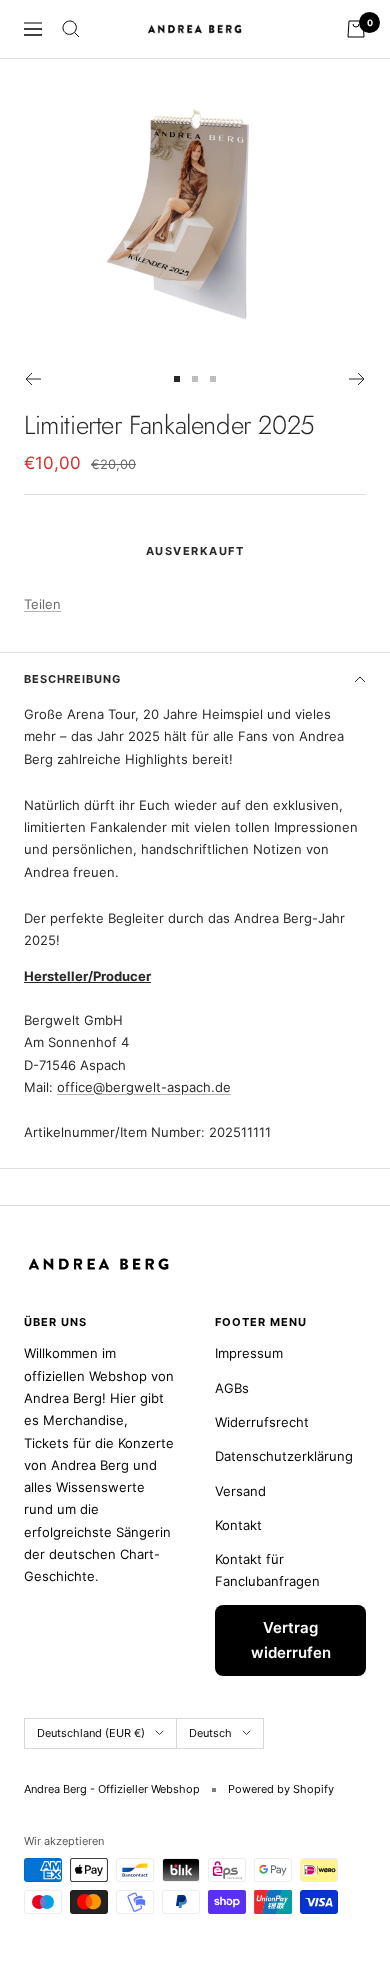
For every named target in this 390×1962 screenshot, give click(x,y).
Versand (240, 1491)
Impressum (249, 1353)
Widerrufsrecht (262, 1422)
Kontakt (238, 1525)
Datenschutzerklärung (284, 1456)
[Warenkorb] (356, 29)
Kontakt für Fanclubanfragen (267, 1570)
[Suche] (71, 29)
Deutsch (210, 1733)
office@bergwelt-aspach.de (144, 1087)
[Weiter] (357, 379)
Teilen (42, 604)
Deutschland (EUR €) (91, 1733)
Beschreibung (72, 679)
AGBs (232, 1388)
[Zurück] (32, 379)
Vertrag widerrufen (291, 1640)
